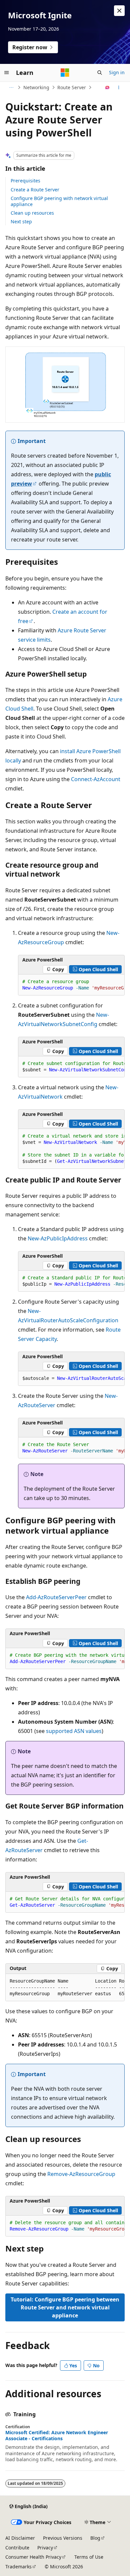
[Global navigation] (7, 73)
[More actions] (119, 88)
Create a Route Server (35, 190)
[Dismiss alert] (119, 11)
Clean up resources (32, 213)
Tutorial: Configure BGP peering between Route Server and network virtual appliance (65, 2307)
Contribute (17, 2548)
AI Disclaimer (20, 2538)
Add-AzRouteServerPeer (56, 1597)
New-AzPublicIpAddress (58, 1238)
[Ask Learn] (107, 88)
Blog (95, 2538)
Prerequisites (25, 181)
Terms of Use (89, 2557)
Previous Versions (63, 2538)
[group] (71, 985)
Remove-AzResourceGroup (81, 2174)
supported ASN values (74, 1731)
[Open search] (100, 73)
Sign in (117, 72)
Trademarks (18, 2567)
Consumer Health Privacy (33, 2557)
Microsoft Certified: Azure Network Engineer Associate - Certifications (57, 2436)
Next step (21, 221)
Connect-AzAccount (96, 779)
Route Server (72, 87)
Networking (36, 87)
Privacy (45, 2548)
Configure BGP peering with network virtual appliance (59, 201)
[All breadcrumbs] (11, 88)
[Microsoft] (65, 73)
